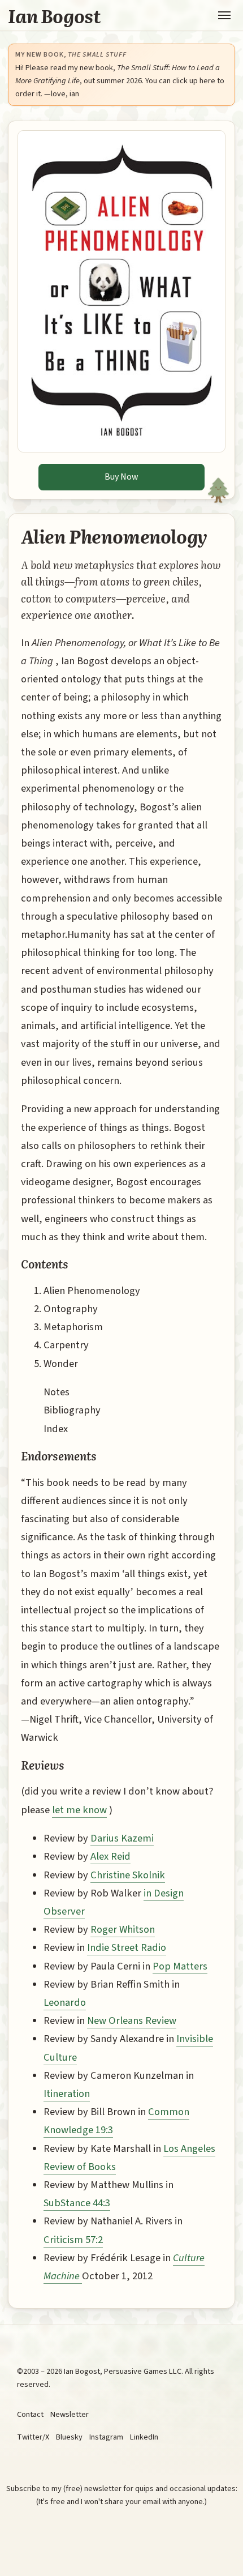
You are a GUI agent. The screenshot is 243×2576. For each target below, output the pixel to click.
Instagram (106, 2437)
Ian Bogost (55, 15)
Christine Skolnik (128, 1875)
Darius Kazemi (122, 1838)
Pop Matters (180, 1966)
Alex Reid (110, 1856)
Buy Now (121, 477)
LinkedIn (144, 2437)
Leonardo (65, 2002)
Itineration (67, 2094)
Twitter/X (33, 2437)
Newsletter (70, 2414)
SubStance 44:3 (77, 2203)
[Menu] (224, 15)
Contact (30, 2414)
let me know (79, 1810)
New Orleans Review (132, 2020)
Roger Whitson (123, 1929)
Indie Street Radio (127, 1947)
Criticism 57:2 (73, 2240)
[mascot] (222, 482)
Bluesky (69, 2437)
